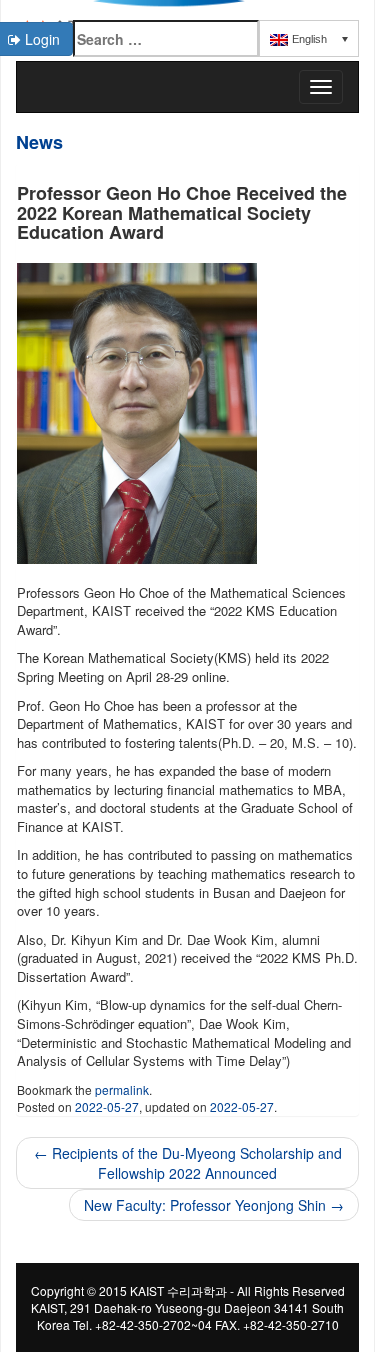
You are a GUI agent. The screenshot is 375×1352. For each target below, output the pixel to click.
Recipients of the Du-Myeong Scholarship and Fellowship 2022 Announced (188, 1163)
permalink (122, 1089)
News (39, 142)
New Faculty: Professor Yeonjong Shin (214, 1205)
